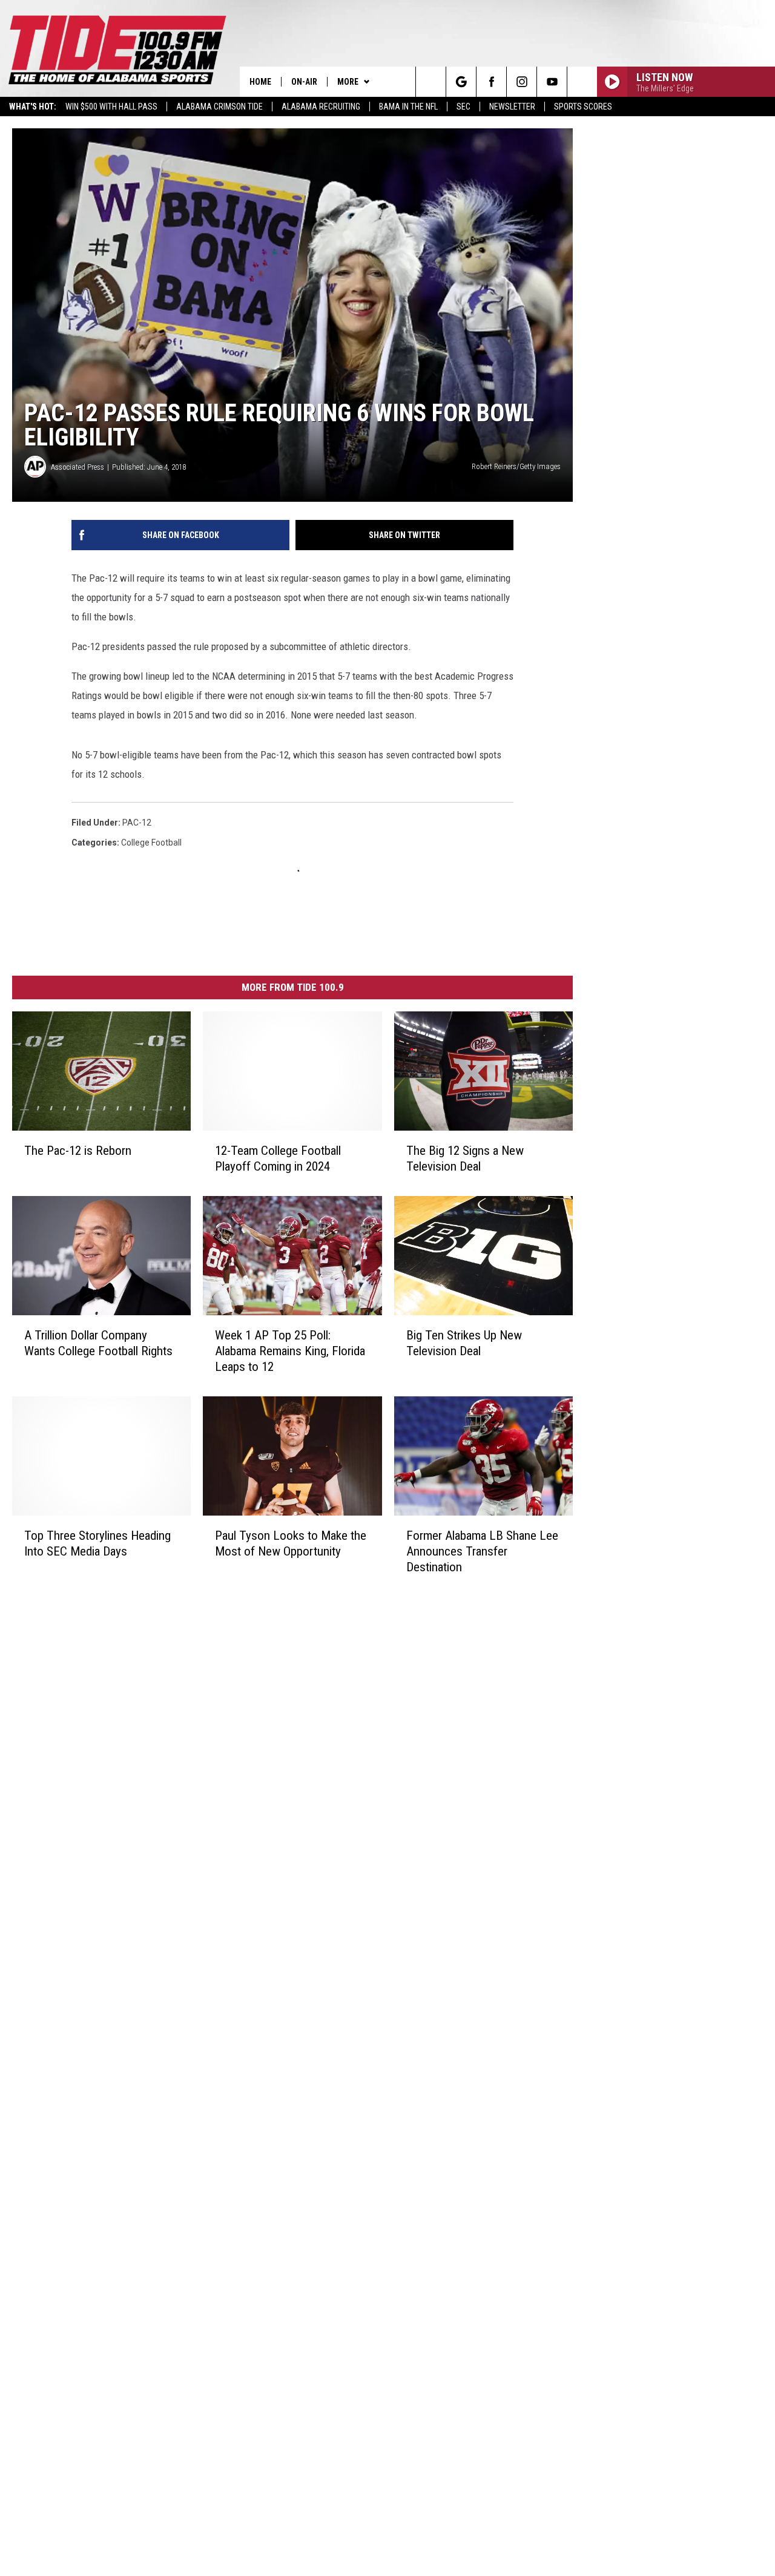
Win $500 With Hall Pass (111, 107)
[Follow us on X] (582, 82)
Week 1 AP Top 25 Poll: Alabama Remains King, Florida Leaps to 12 (290, 1351)
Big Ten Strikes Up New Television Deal (464, 1343)
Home (260, 82)
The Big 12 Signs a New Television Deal (465, 1158)
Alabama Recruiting (321, 107)
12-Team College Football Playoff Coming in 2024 (278, 1158)
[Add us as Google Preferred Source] (461, 82)
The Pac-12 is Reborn (78, 1151)
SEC (463, 107)
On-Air (304, 82)
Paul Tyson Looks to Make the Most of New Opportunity (291, 1543)
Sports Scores (583, 107)
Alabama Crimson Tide (219, 107)
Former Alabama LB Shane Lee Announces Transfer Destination (482, 1551)
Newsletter (512, 107)
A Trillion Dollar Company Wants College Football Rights (98, 1343)
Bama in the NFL (408, 107)
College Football (151, 843)
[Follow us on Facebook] (491, 82)
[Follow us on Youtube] (552, 82)
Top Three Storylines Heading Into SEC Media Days (97, 1543)
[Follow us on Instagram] (522, 82)
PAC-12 (137, 823)
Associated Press (77, 467)
